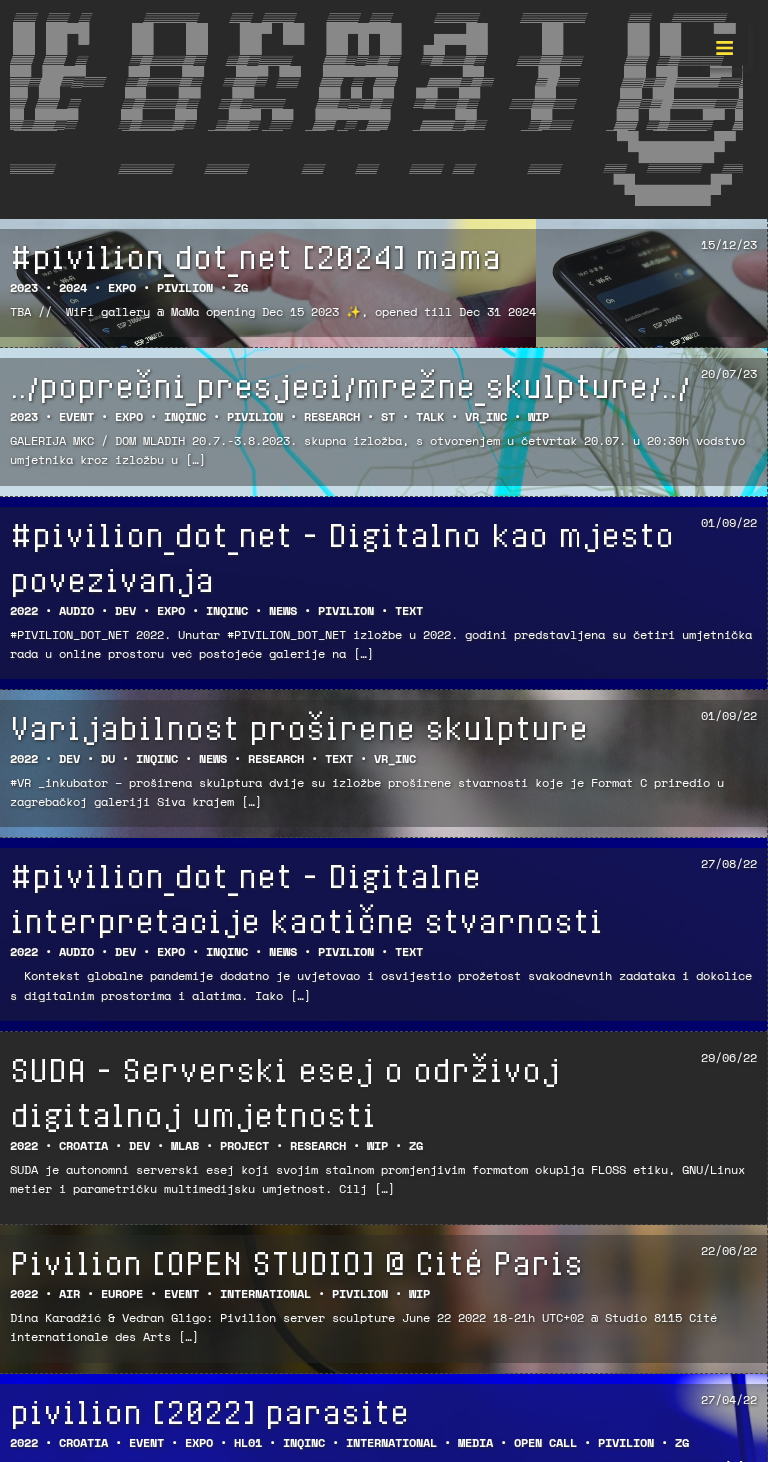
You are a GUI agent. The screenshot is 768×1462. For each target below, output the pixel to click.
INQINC (185, 416)
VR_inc (486, 416)
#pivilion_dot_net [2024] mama (255, 256)
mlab (185, 1145)
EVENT (76, 416)
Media (475, 1442)
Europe (122, 1293)
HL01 (248, 1442)
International (265, 1293)
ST (388, 416)
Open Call (545, 1442)
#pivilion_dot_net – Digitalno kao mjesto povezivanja (342, 556)
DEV (125, 610)
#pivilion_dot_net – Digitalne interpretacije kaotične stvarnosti (306, 897)
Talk (430, 416)
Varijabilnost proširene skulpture (299, 727)
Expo (122, 287)
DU (108, 758)
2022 (24, 610)
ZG (241, 287)
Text (409, 610)
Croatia (83, 1145)
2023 (24, 287)
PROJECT (244, 1145)
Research (332, 416)
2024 (73, 287)
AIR (69, 1293)
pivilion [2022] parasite (209, 1411)
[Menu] (724, 44)
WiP (538, 416)
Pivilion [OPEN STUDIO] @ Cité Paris (296, 1262)
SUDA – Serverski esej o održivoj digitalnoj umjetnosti (285, 1091)
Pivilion (185, 287)
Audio (76, 610)
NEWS (283, 610)
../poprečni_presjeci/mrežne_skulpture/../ (350, 385)
